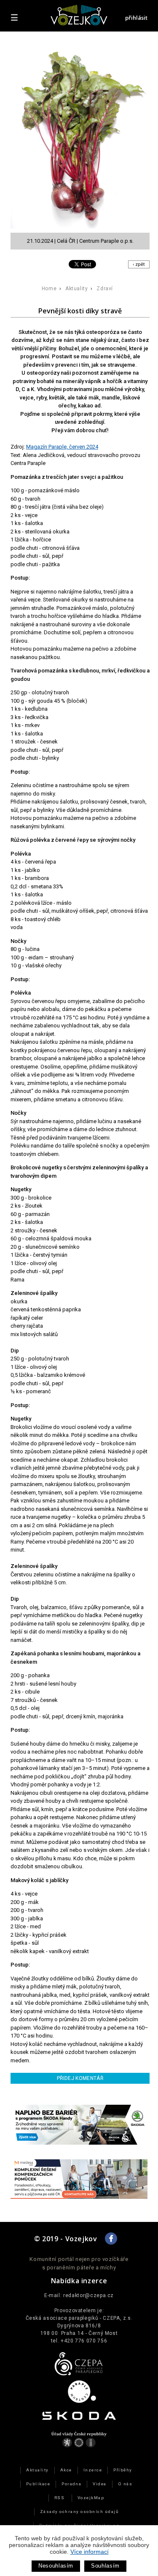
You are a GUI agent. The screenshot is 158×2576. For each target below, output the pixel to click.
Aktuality (76, 289)
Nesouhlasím (56, 2566)
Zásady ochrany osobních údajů (79, 2512)
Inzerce (93, 2470)
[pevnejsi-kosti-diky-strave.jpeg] (82, 137)
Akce (66, 2470)
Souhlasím (105, 2566)
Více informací (90, 2552)
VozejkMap (91, 2498)
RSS (59, 2498)
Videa (99, 2484)
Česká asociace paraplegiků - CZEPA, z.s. (79, 2318)
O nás (125, 2484)
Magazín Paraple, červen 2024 (62, 447)
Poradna (71, 2484)
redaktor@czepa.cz (88, 2295)
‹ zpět (139, 264)
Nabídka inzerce (79, 2281)
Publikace (38, 2484)
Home (49, 289)
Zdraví (105, 289)
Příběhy (123, 2470)
